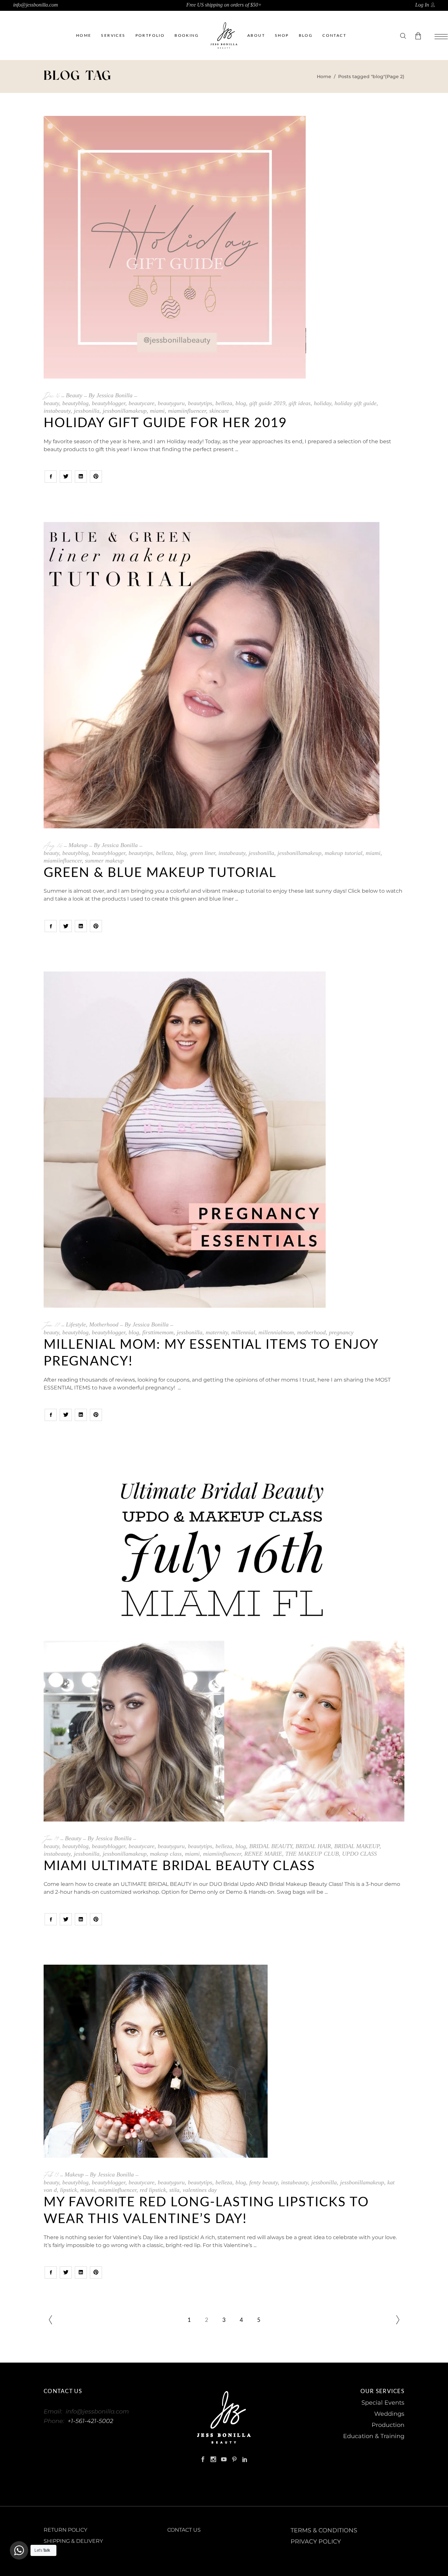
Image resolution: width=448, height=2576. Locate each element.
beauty (51, 403)
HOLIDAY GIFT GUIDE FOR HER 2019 (165, 423)
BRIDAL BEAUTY (271, 1846)
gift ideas (300, 403)
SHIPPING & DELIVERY (73, 2541)
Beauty (74, 395)
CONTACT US (184, 2530)
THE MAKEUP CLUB (312, 1854)
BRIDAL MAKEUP (357, 1846)
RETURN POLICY (65, 2530)
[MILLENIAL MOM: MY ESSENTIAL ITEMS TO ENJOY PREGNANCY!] (185, 1140)
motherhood (311, 1332)
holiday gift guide (356, 403)
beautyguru (171, 403)
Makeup (78, 845)
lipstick (69, 2190)
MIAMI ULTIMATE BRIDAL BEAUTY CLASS (179, 1866)
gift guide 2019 (267, 403)
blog (241, 403)
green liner (203, 853)
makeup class (166, 1854)
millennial (243, 1332)
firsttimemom (158, 1332)
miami (157, 411)
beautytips (200, 403)
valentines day (200, 2190)
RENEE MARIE (263, 1854)
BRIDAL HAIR (313, 1846)
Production (388, 2425)
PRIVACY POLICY (316, 2542)
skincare (219, 411)
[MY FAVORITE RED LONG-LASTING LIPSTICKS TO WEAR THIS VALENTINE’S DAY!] (156, 2061)
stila (174, 2190)
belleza (224, 403)
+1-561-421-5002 (90, 2421)
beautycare (142, 403)
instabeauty (57, 411)
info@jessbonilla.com (36, 5)
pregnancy (341, 1332)
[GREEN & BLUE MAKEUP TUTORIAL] (212, 675)
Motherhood (104, 1324)
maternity (217, 1332)
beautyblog (75, 403)
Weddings (389, 2414)
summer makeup (104, 861)
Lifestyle (76, 1324)
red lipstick (153, 2190)
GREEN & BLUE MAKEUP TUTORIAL (160, 873)
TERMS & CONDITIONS (324, 2530)
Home (324, 76)
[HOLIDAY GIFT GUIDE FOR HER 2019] (175, 247)
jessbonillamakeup (125, 411)
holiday (323, 403)
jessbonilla (87, 411)
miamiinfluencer (187, 411)
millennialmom (276, 1332)
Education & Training (374, 2436)
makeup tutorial (344, 853)
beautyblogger (109, 403)
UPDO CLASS (359, 1854)
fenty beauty (264, 2182)
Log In (422, 5)
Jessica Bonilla (114, 395)
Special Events (383, 2403)
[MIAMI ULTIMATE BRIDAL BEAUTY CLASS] (224, 1641)
